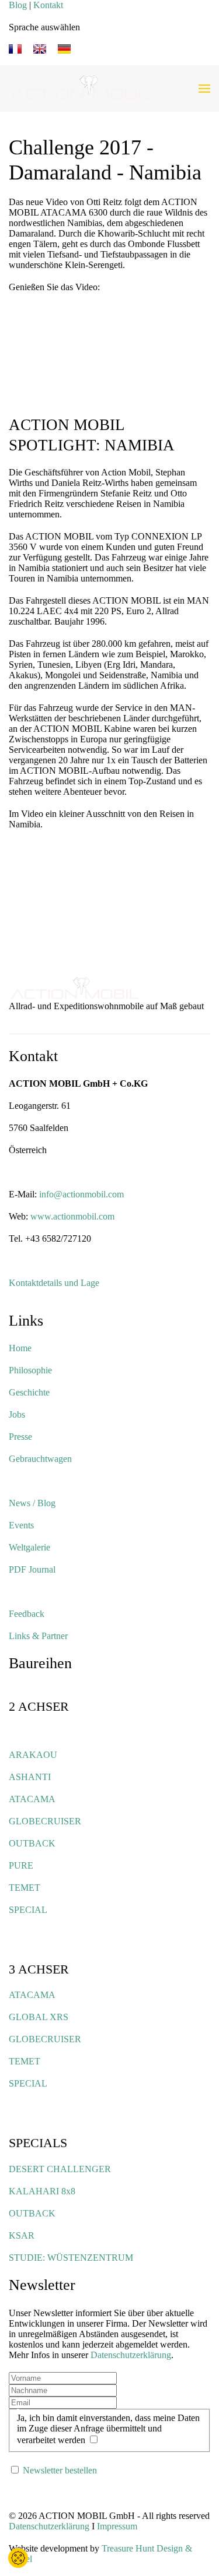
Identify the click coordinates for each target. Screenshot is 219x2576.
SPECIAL (28, 1910)
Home (20, 1348)
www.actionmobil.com (72, 1216)
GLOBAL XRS (39, 2017)
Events (21, 1525)
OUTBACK (32, 1843)
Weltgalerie (29, 1547)
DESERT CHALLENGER (60, 2169)
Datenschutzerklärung (131, 2355)
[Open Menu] (204, 89)
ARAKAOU (33, 1755)
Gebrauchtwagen (40, 1459)
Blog (18, 5)
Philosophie (30, 1370)
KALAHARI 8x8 (42, 2191)
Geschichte (29, 1392)
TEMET (25, 1888)
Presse (20, 1437)
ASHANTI (30, 1777)
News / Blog (32, 1503)
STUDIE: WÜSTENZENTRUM (71, 2258)
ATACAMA (32, 1799)
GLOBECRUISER (45, 1821)
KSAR (22, 2235)
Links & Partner (38, 1636)
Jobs (17, 1414)
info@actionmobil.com (81, 1194)
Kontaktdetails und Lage (54, 1283)
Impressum (117, 2526)
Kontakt (48, 5)
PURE (21, 1865)
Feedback (27, 1614)
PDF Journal (32, 1569)
